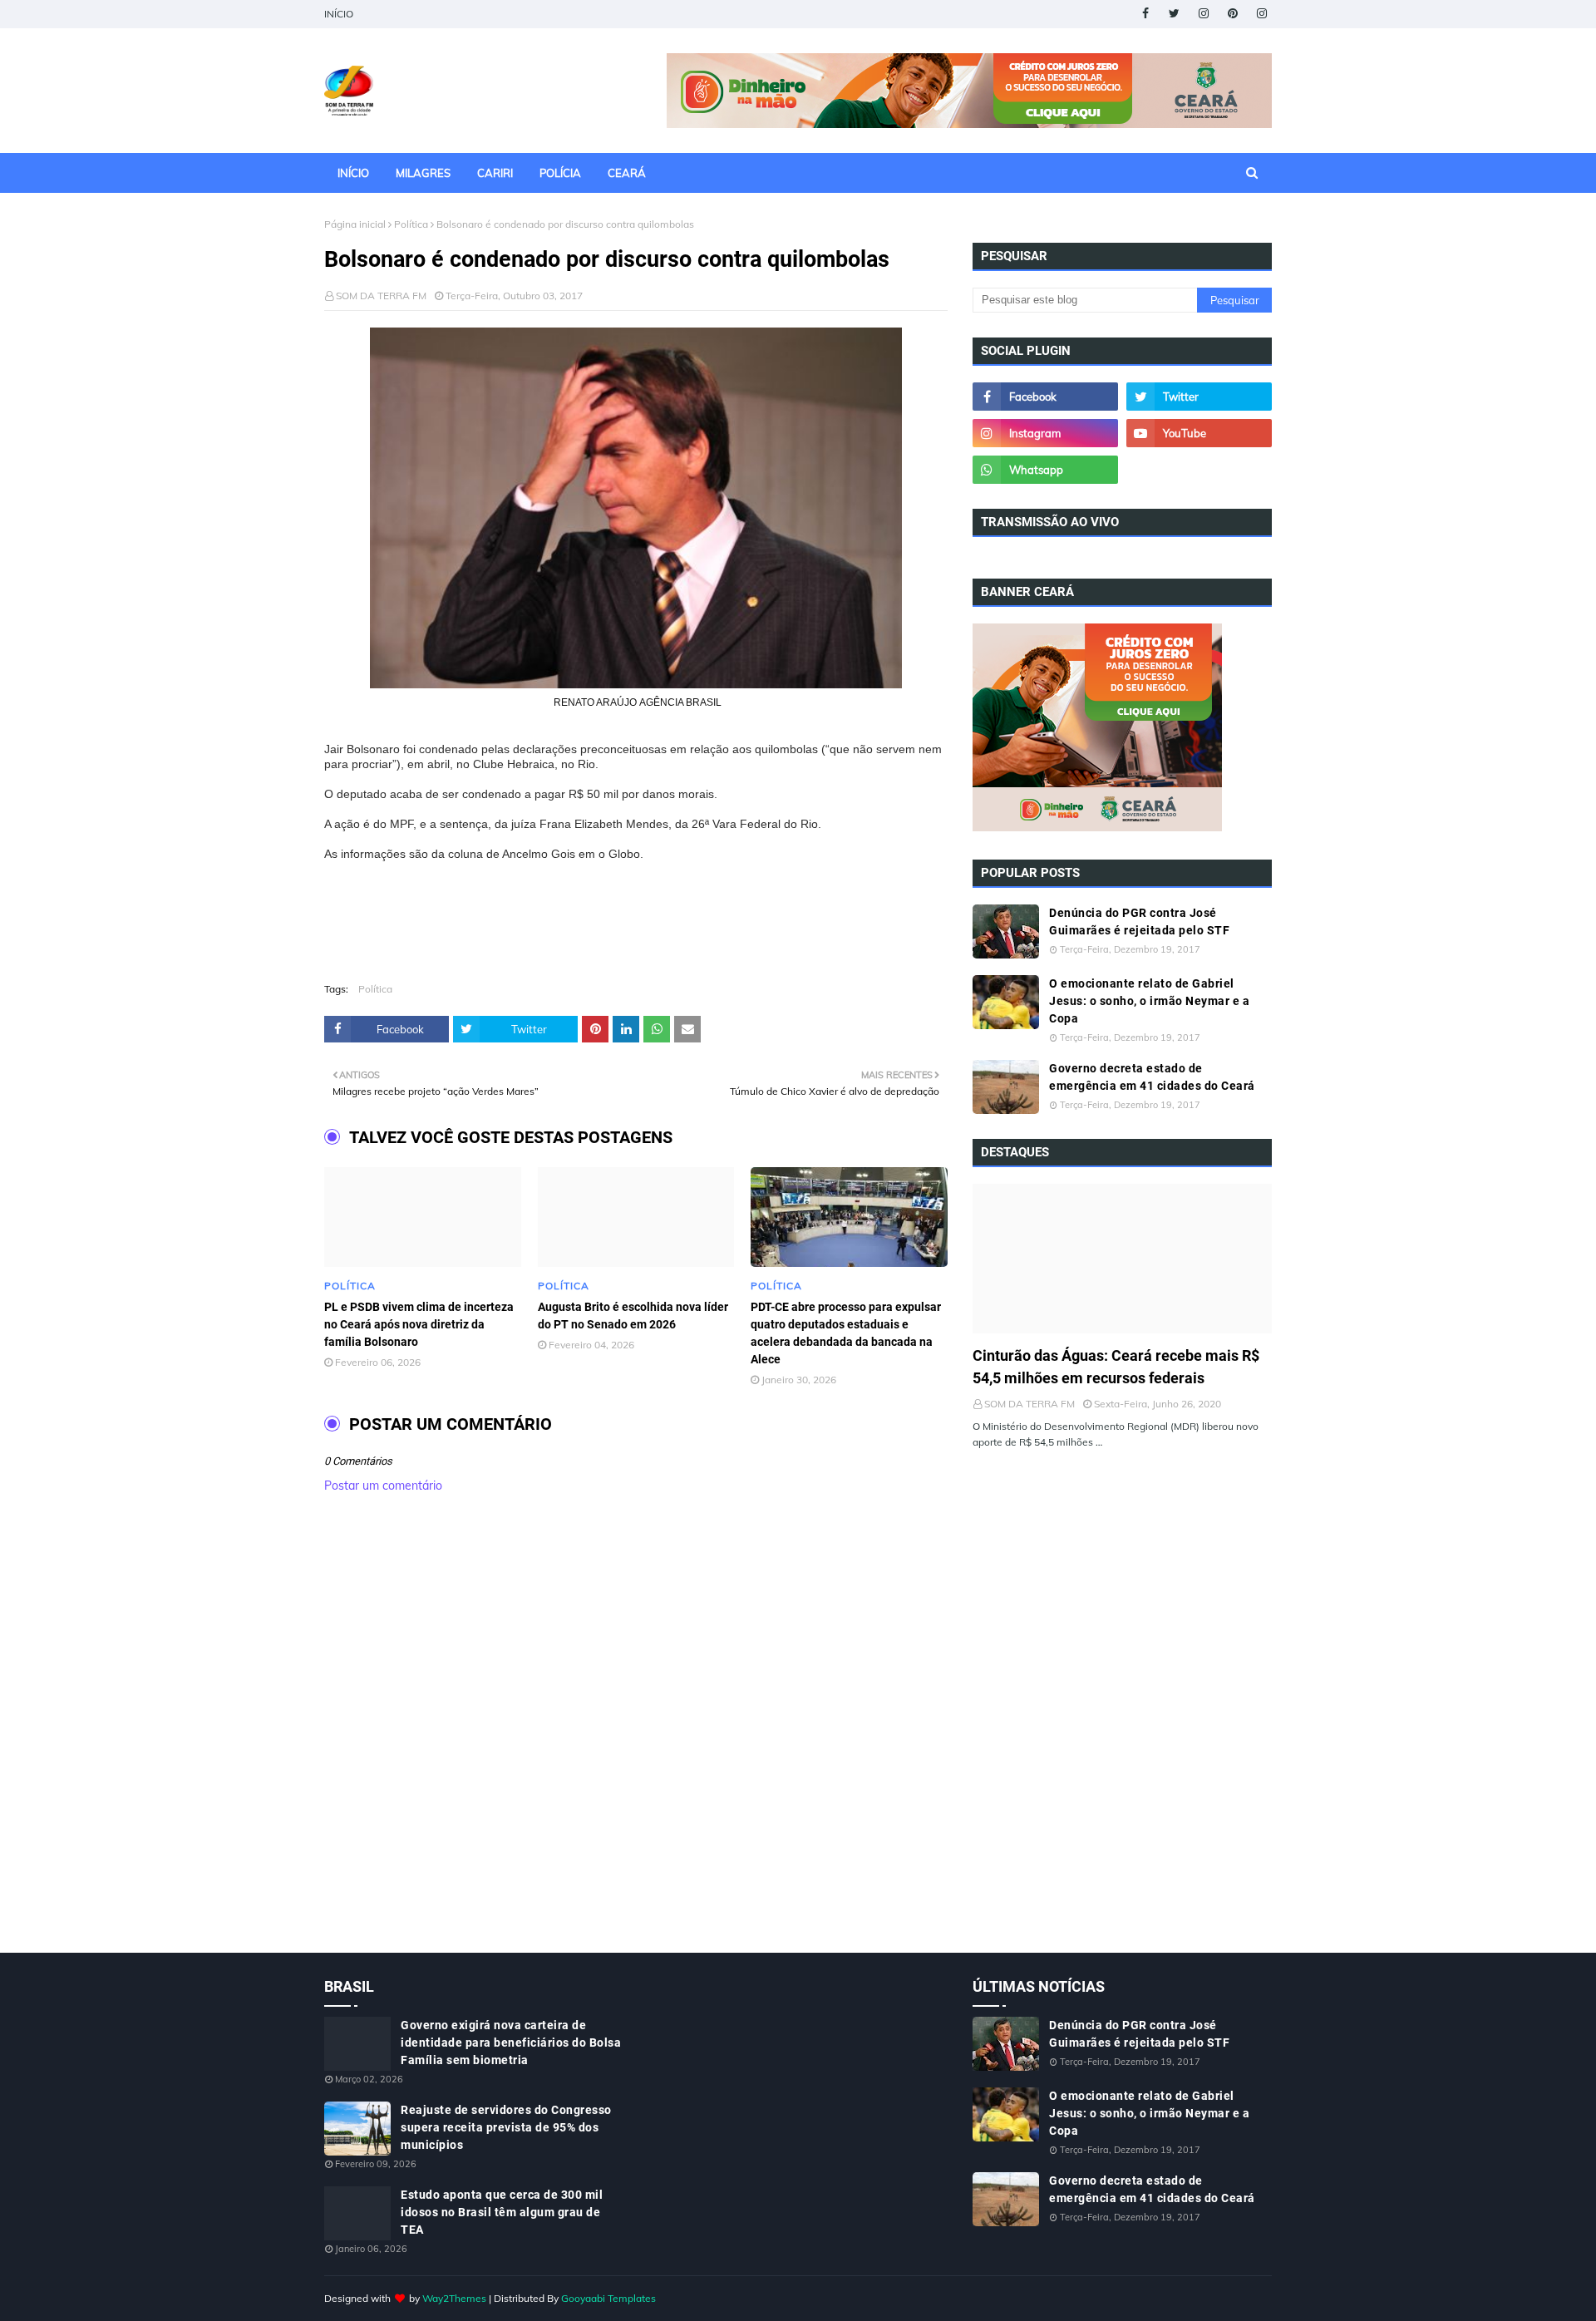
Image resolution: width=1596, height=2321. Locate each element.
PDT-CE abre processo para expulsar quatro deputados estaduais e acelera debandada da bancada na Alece (846, 1333)
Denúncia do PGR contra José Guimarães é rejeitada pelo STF (1139, 922)
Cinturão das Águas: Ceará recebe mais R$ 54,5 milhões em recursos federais (1116, 1367)
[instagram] (1203, 14)
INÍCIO (339, 14)
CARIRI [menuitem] (495, 173)
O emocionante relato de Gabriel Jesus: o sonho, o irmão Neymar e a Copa (1149, 1001)
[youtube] (1199, 433)
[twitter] (1174, 14)
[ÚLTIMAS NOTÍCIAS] (1122, 1259)
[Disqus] (636, 1741)
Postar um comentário (383, 1486)
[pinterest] (1232, 14)
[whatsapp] (1045, 470)
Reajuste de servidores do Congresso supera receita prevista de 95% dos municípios (506, 2127)
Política (411, 224)
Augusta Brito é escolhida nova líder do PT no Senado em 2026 (633, 1316)
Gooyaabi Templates (608, 2298)
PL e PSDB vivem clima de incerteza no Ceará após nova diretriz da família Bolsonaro (419, 1324)
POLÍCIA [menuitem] (560, 173)
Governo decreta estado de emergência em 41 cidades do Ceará (1152, 1077)
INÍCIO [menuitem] (353, 173)
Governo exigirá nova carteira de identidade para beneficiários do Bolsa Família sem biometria (511, 2043)
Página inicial (355, 224)
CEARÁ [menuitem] (627, 173)
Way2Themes (454, 2298)
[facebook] (1145, 14)
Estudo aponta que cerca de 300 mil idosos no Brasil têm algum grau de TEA (502, 2212)
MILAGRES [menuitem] (423, 173)
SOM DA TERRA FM (381, 296)
